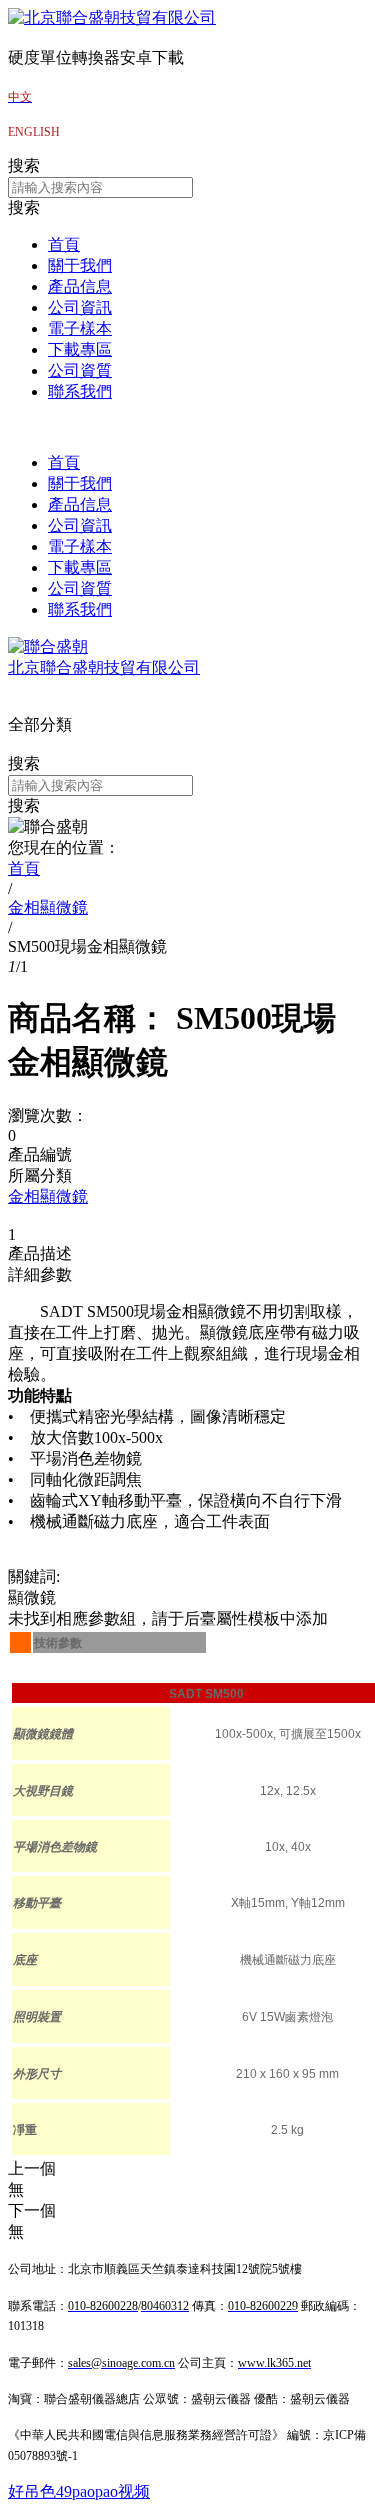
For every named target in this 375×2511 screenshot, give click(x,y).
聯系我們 (80, 391)
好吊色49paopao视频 (79, 2491)
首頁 (64, 244)
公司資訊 (80, 307)
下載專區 (80, 349)
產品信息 (80, 286)
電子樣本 (80, 328)
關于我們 (80, 265)
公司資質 (80, 370)
